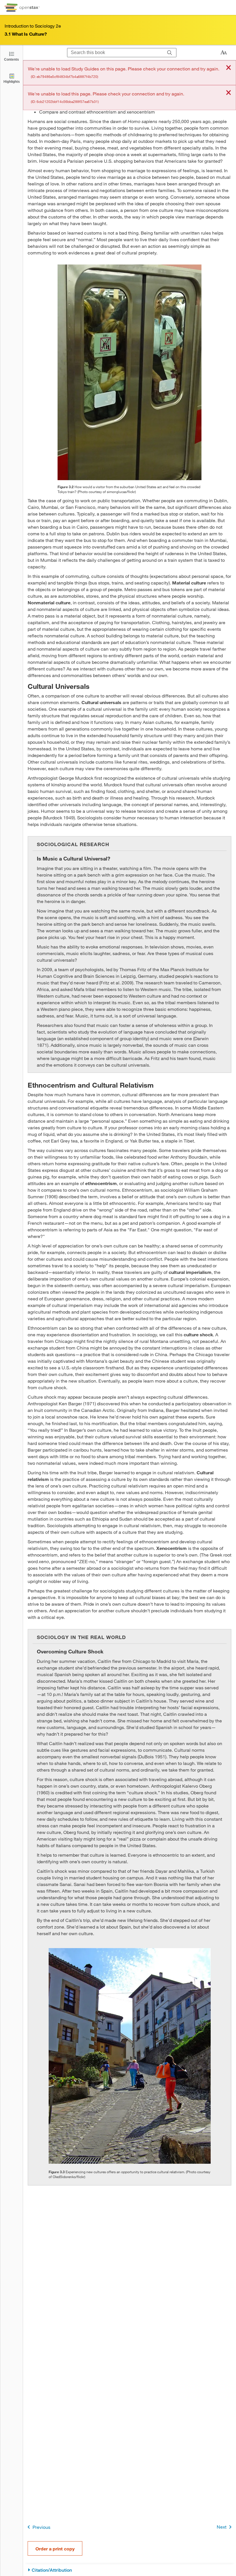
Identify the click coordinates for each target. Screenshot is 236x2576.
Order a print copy (55, 2549)
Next (222, 2527)
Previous (41, 2527)
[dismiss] (229, 68)
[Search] (170, 53)
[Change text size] (224, 53)
